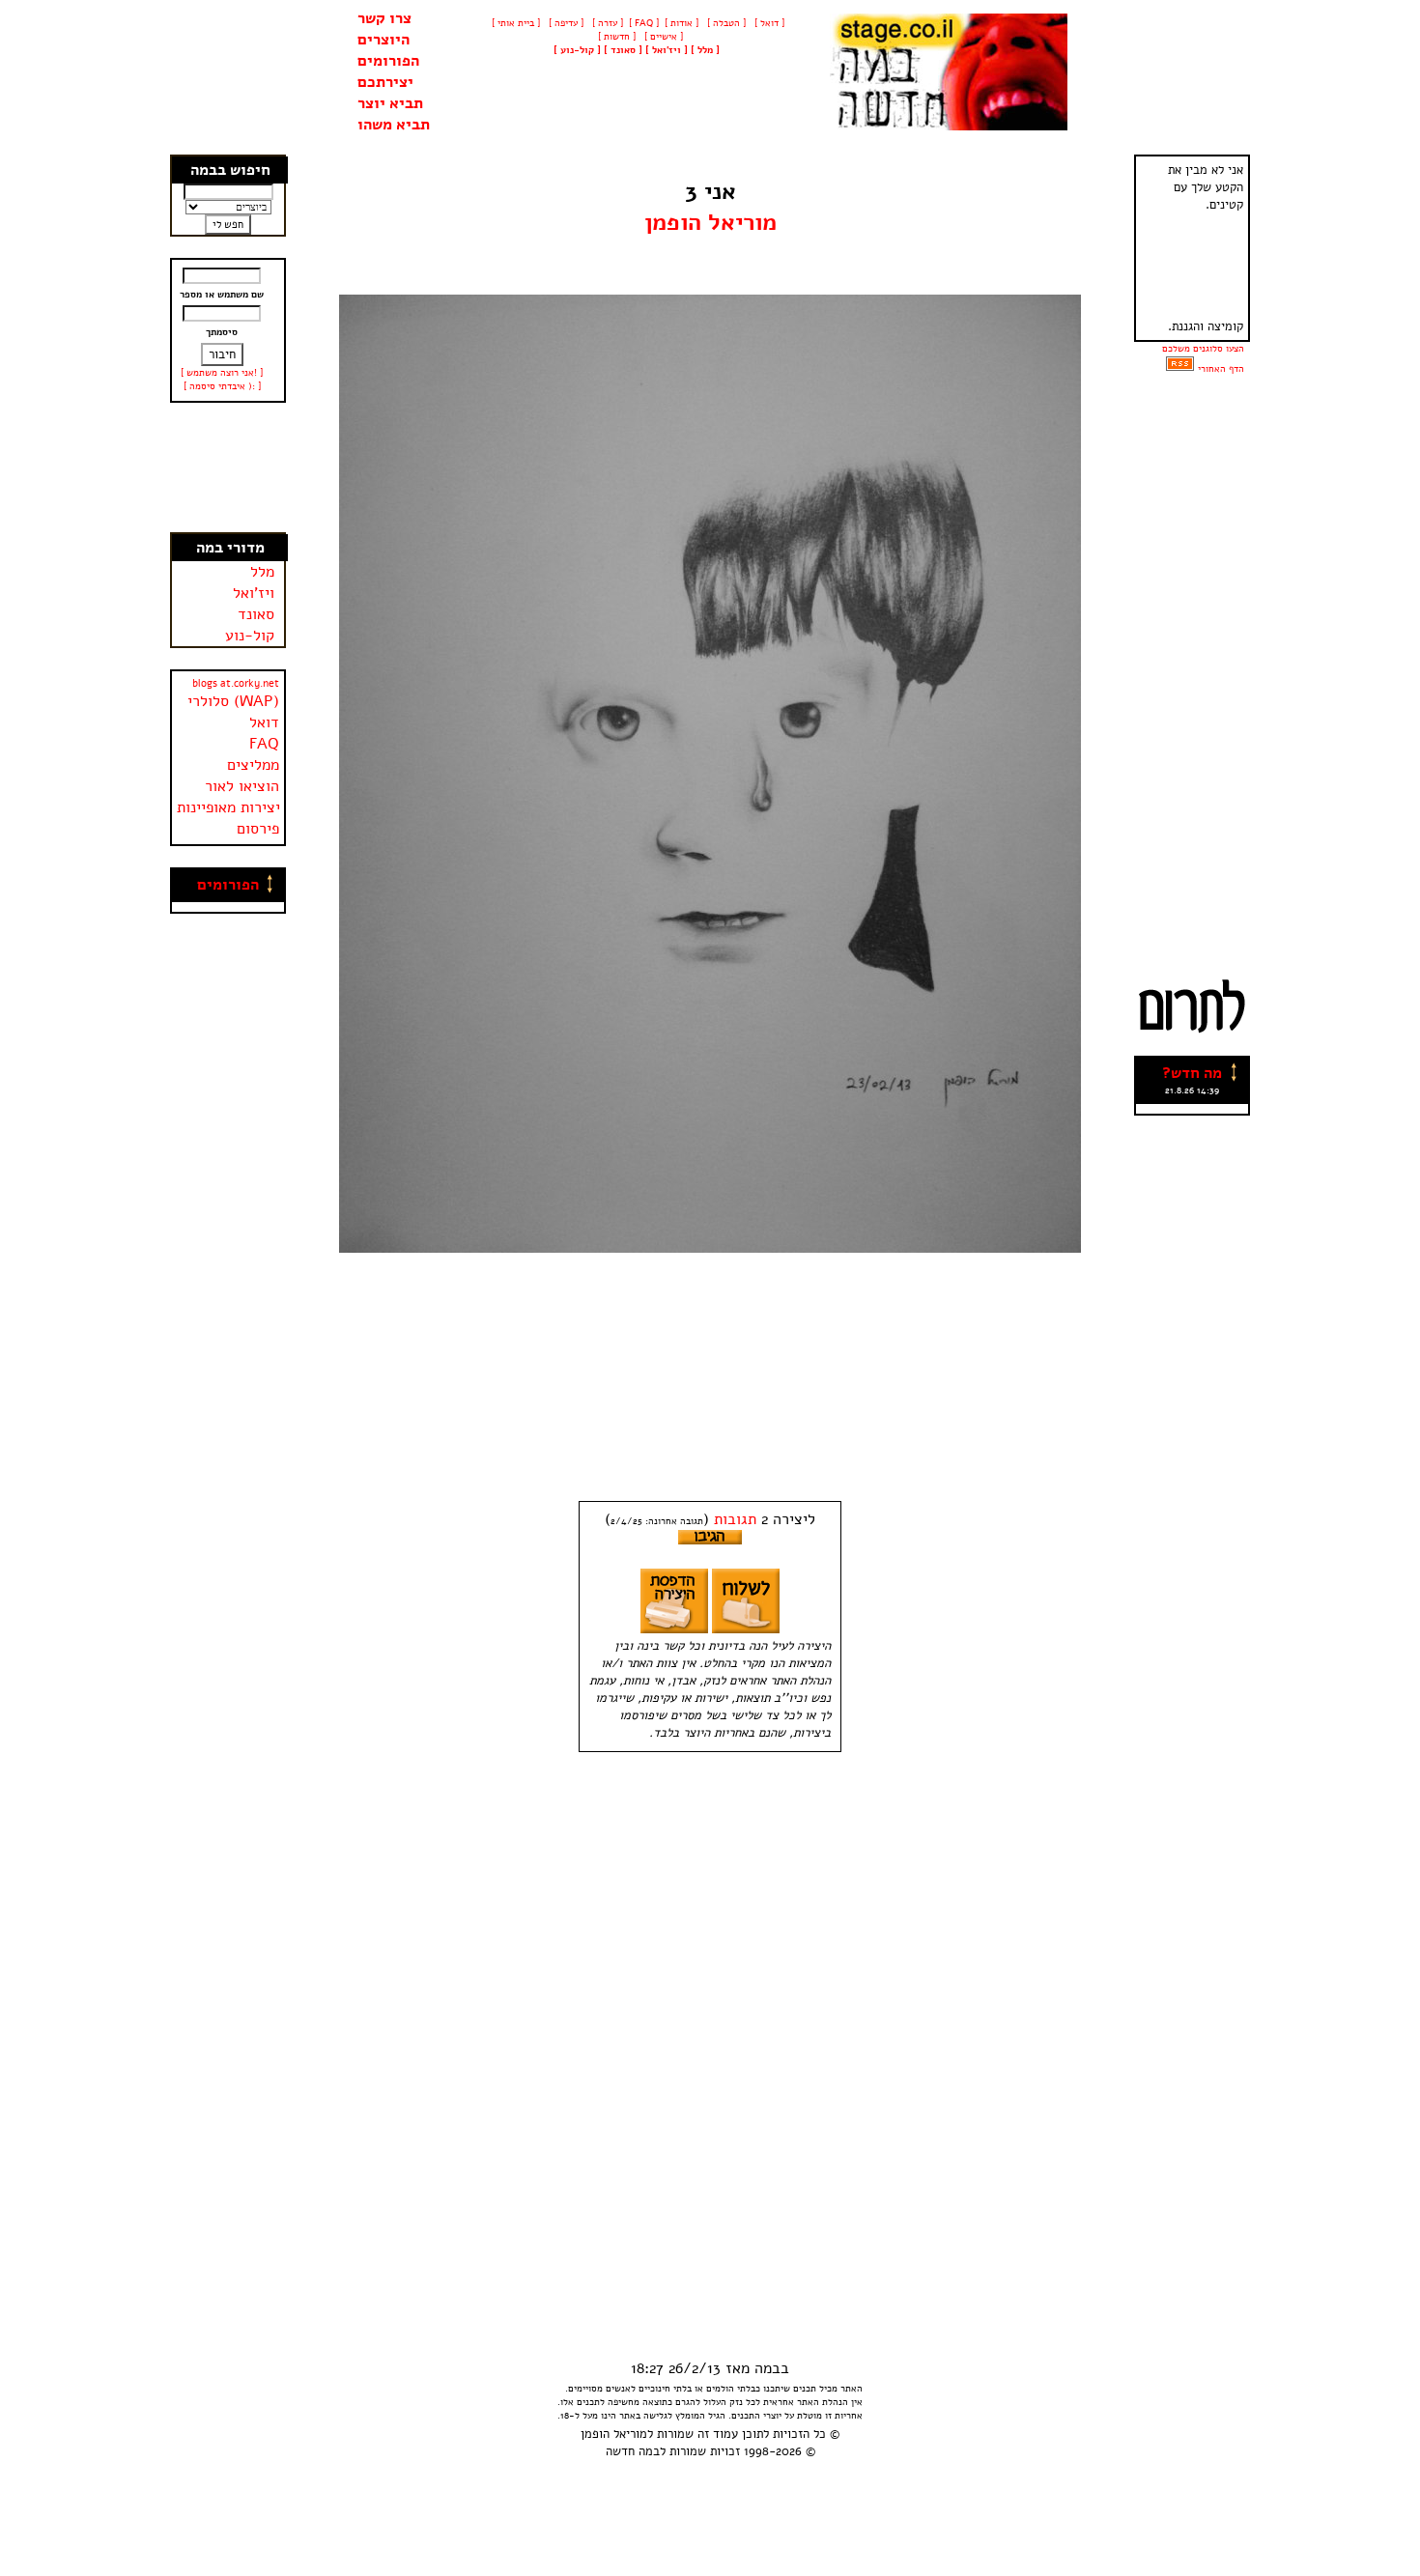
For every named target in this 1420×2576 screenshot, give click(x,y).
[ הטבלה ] (725, 23)
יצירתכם (385, 82)
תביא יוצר (390, 103)
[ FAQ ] (644, 23)
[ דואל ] (768, 23)
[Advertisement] (229, 467)
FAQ (264, 744)
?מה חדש (1192, 1073)
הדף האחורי (1221, 369)
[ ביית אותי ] (516, 23)
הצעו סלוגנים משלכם (1203, 349)
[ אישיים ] (662, 37)
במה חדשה (633, 2451)
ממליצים (253, 765)
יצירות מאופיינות (228, 807)
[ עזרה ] (606, 23)
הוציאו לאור (242, 786)
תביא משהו (394, 125)
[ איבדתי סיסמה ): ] (222, 386)
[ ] (577, 50)
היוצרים (383, 40)
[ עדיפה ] (565, 23)
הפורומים (388, 61)
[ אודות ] (682, 23)
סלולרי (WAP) (233, 701)
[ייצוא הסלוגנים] (1180, 369)
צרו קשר (384, 18)
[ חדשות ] (615, 37)
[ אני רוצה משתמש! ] (222, 373)
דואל (264, 722)
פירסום (258, 829)
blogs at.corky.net (236, 683)
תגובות (735, 1519)
